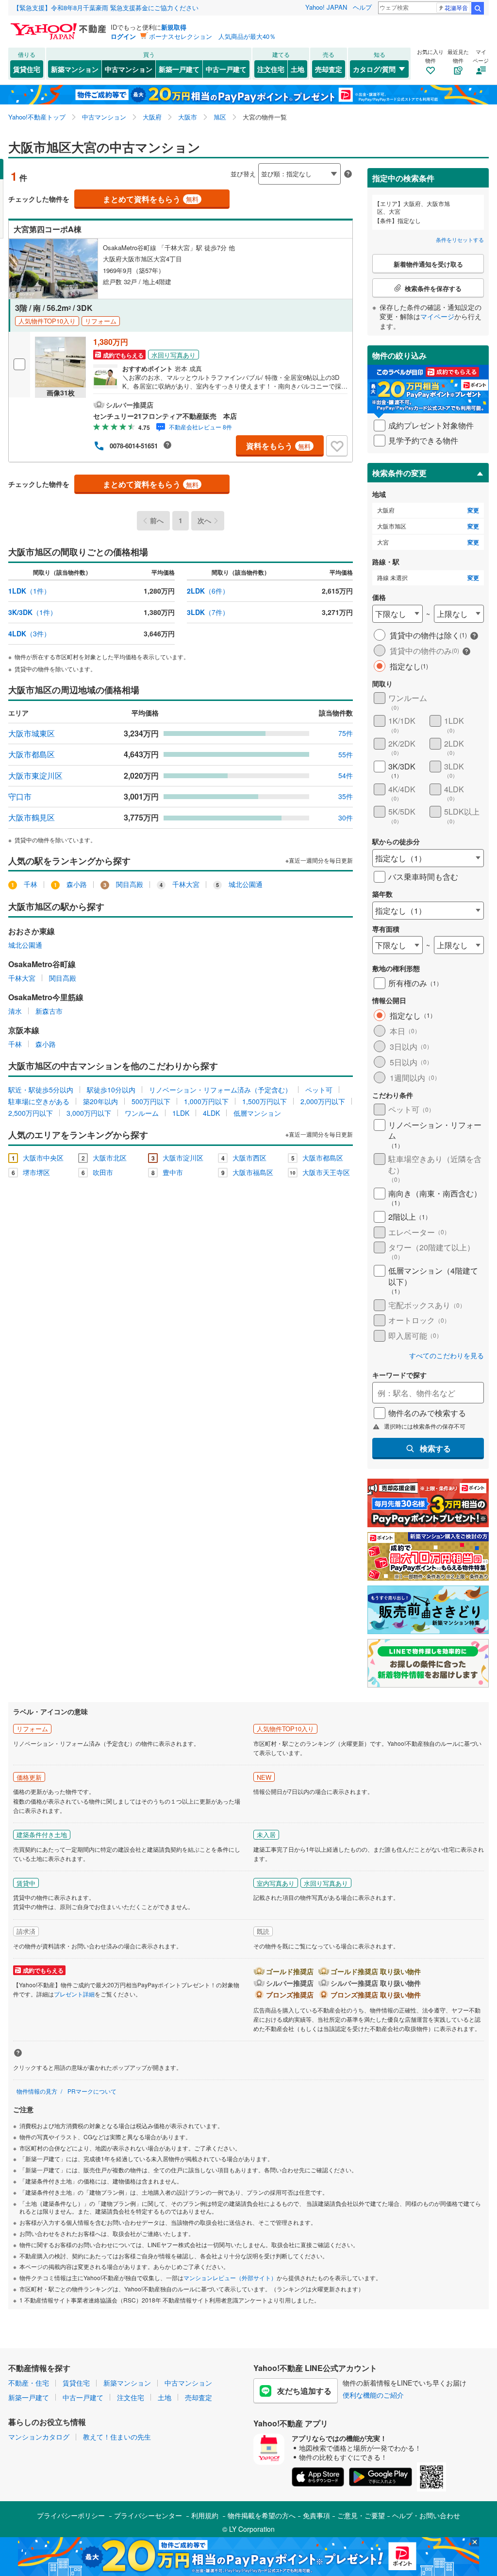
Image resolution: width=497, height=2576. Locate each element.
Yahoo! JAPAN (326, 7)
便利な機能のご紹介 (373, 2395)
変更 (473, 510)
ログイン (123, 36)
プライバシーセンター (148, 2515)
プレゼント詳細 (74, 1994)
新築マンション (75, 69)
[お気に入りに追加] (337, 446)
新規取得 (174, 27)
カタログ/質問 (374, 69)
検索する (435, 1448)
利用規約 (205, 2515)
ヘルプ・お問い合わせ (426, 2515)
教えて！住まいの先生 (117, 2437)
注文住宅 (271, 69)
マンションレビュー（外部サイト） (230, 2277)
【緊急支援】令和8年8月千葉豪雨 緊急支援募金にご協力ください (106, 8)
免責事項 (316, 2515)
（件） (29, 591)
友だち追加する (304, 2391)
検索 (478, 8)
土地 (298, 69)
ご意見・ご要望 (361, 2515)
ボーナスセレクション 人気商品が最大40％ (212, 36)
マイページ (437, 316)
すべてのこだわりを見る (447, 1356)
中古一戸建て (226, 69)
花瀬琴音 (456, 8)
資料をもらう (278, 446)
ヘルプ (362, 7)
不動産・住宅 (29, 2383)
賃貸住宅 (27, 69)
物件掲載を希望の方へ (262, 2515)
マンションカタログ (39, 2437)
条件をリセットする (460, 239)
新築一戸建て (179, 69)
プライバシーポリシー (71, 2515)
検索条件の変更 (399, 473)
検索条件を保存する (256, 159)
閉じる (202, 166)
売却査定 (329, 69)
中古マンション (129, 69)
